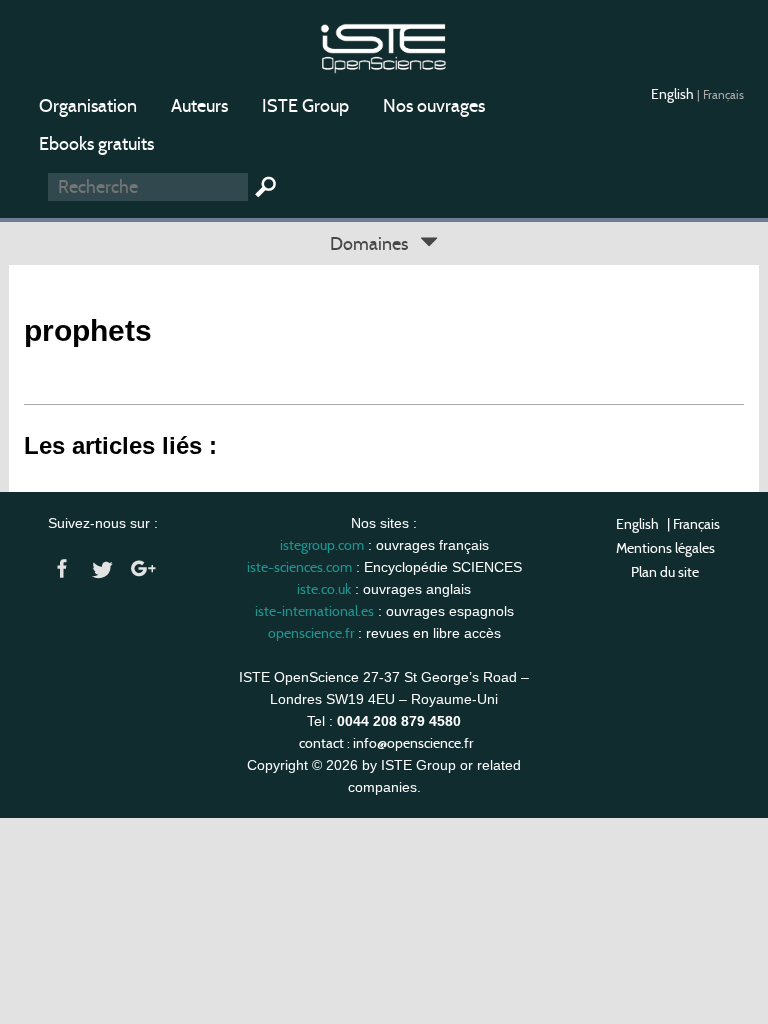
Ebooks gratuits (96, 144)
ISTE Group (305, 106)
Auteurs (199, 106)
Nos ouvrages (434, 106)
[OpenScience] (383, 45)
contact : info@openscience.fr (386, 743)
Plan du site (665, 572)
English (674, 94)
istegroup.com (322, 545)
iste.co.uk (324, 589)
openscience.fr (311, 633)
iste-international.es (314, 611)
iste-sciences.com (299, 567)
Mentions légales (665, 548)
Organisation (88, 106)
